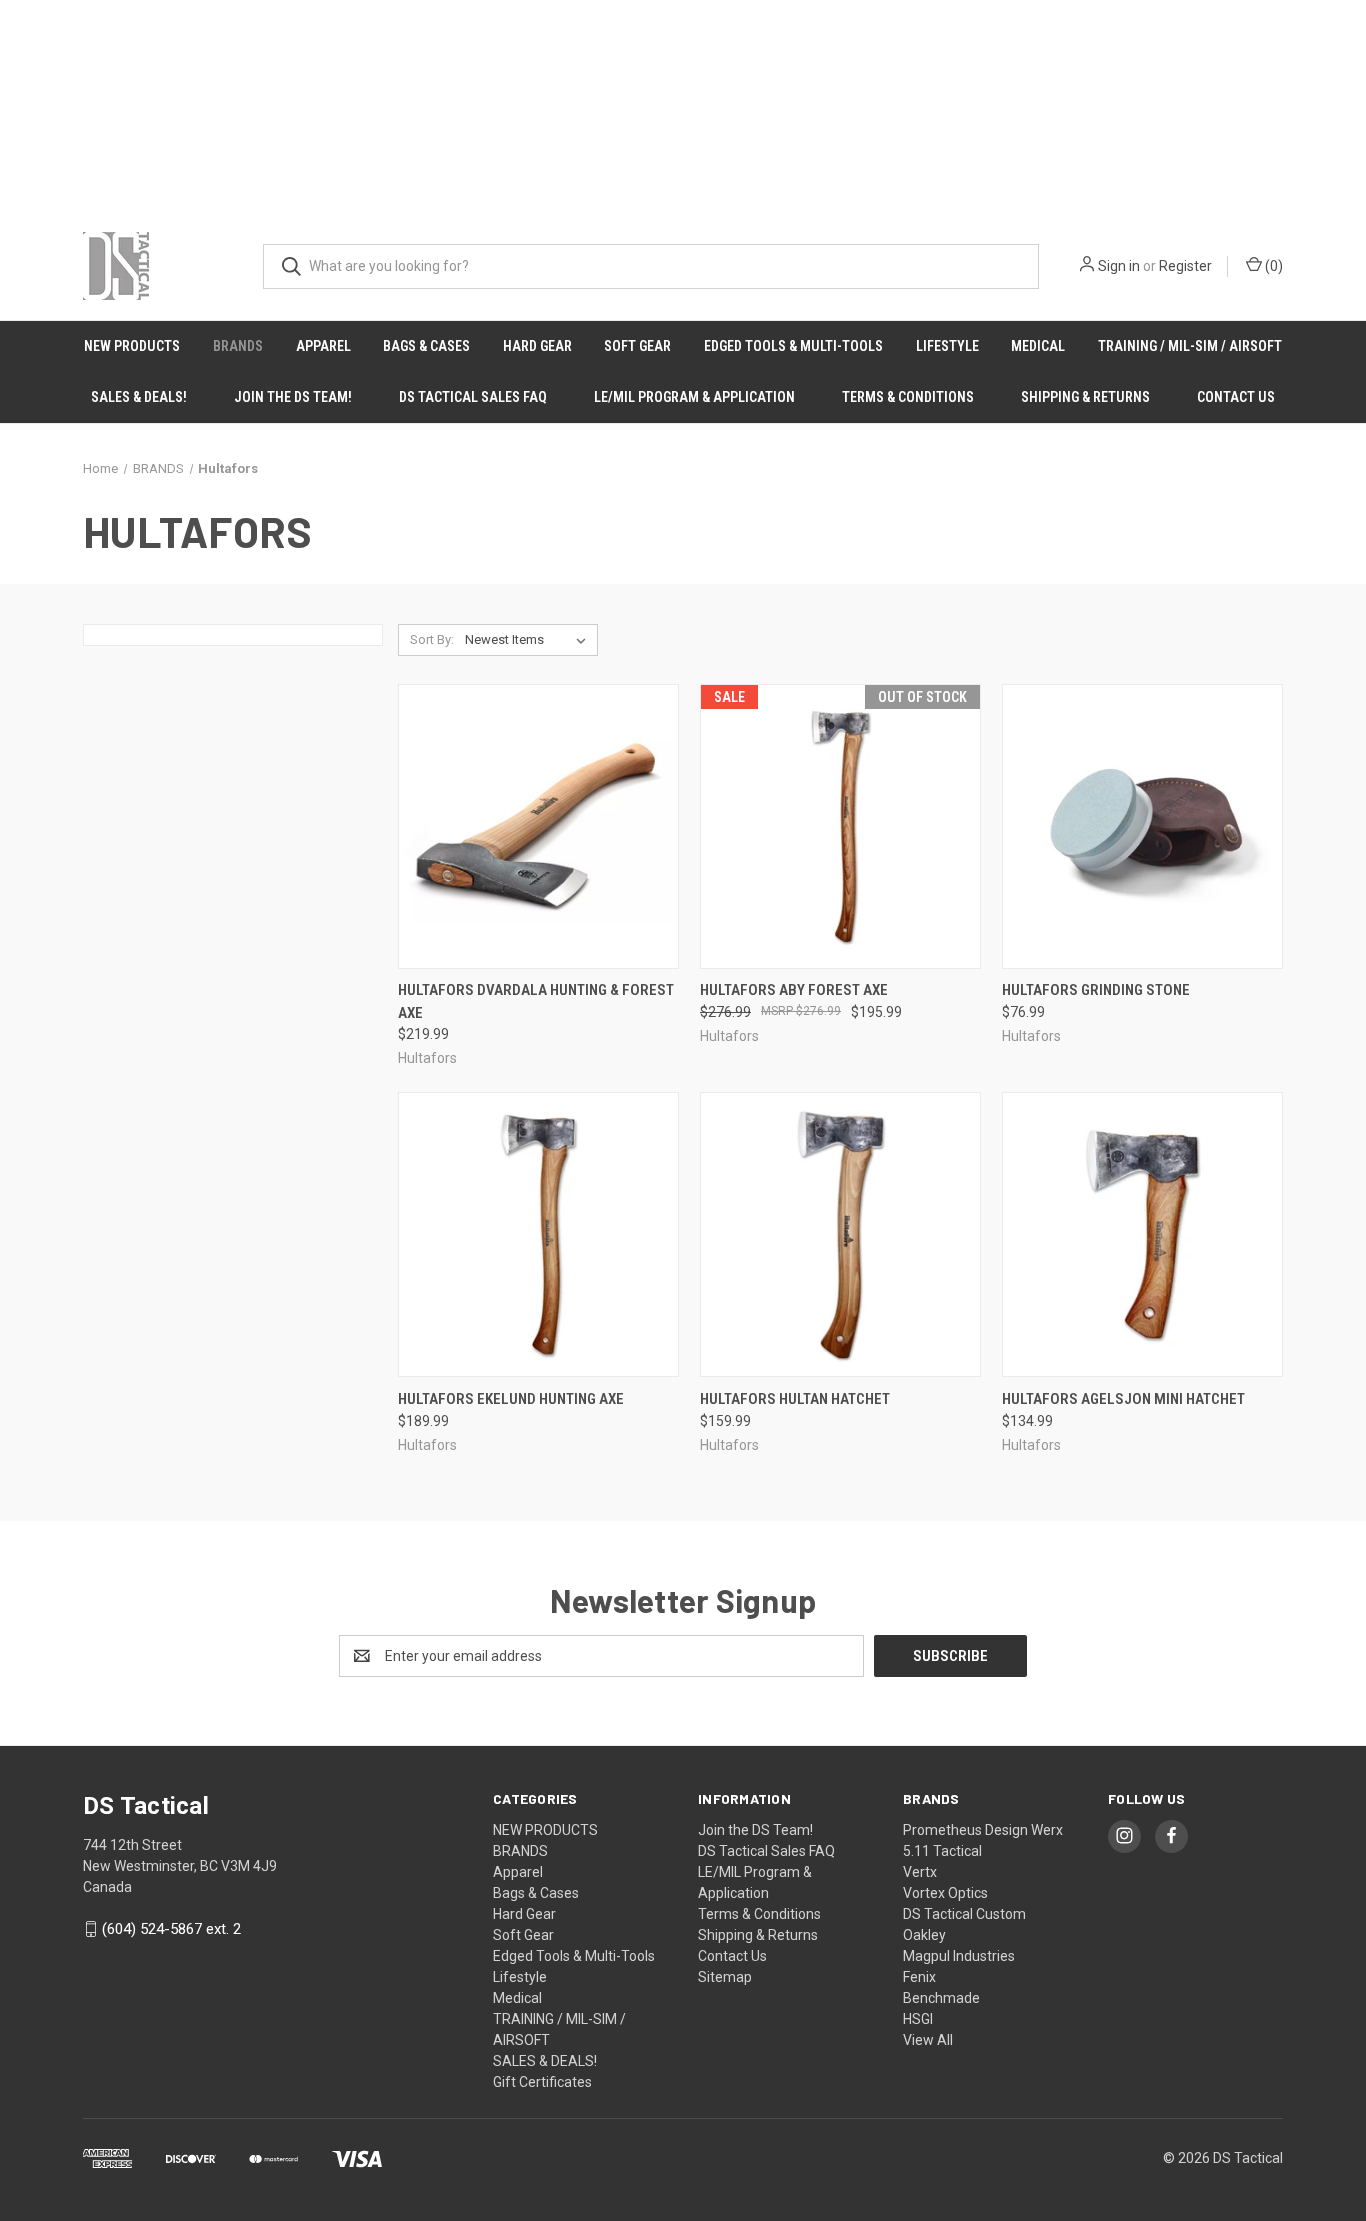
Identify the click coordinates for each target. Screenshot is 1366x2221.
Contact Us (1236, 397)
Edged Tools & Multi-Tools (793, 346)
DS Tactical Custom (964, 1914)
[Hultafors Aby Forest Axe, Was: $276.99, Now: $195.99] (840, 826)
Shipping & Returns (1085, 397)
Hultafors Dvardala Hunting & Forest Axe (536, 1001)
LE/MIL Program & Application (694, 397)
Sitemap (725, 1977)
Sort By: (432, 639)
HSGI (918, 2019)
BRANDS (238, 346)
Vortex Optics (945, 1893)
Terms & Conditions (908, 397)
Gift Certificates (542, 2082)
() (1272, 266)
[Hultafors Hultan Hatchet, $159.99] (840, 1234)
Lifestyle (947, 346)
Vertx (920, 1872)
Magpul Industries (959, 1956)
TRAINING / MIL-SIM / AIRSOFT (1190, 346)
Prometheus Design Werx (983, 1830)
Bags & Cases (426, 346)
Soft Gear (637, 346)
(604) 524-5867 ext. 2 (171, 1929)
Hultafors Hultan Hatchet (795, 1399)
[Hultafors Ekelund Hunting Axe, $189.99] (538, 1234)
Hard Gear (537, 346)
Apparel (323, 346)
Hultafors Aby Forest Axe (794, 990)
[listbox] (529, 640)
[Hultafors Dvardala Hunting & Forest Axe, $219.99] (538, 826)
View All (928, 2040)
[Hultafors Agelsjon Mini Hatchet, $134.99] (1142, 1234)
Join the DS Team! (293, 397)
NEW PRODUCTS (132, 346)
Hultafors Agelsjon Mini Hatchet (1123, 1399)
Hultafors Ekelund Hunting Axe (511, 1399)
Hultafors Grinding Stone (1096, 990)
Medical (1038, 346)
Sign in (1119, 266)
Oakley (924, 1935)
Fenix (919, 1977)
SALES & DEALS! (139, 397)
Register (1185, 266)
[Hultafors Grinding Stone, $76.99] (1142, 826)
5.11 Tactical (942, 1851)
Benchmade (941, 1998)
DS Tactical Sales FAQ (473, 397)
